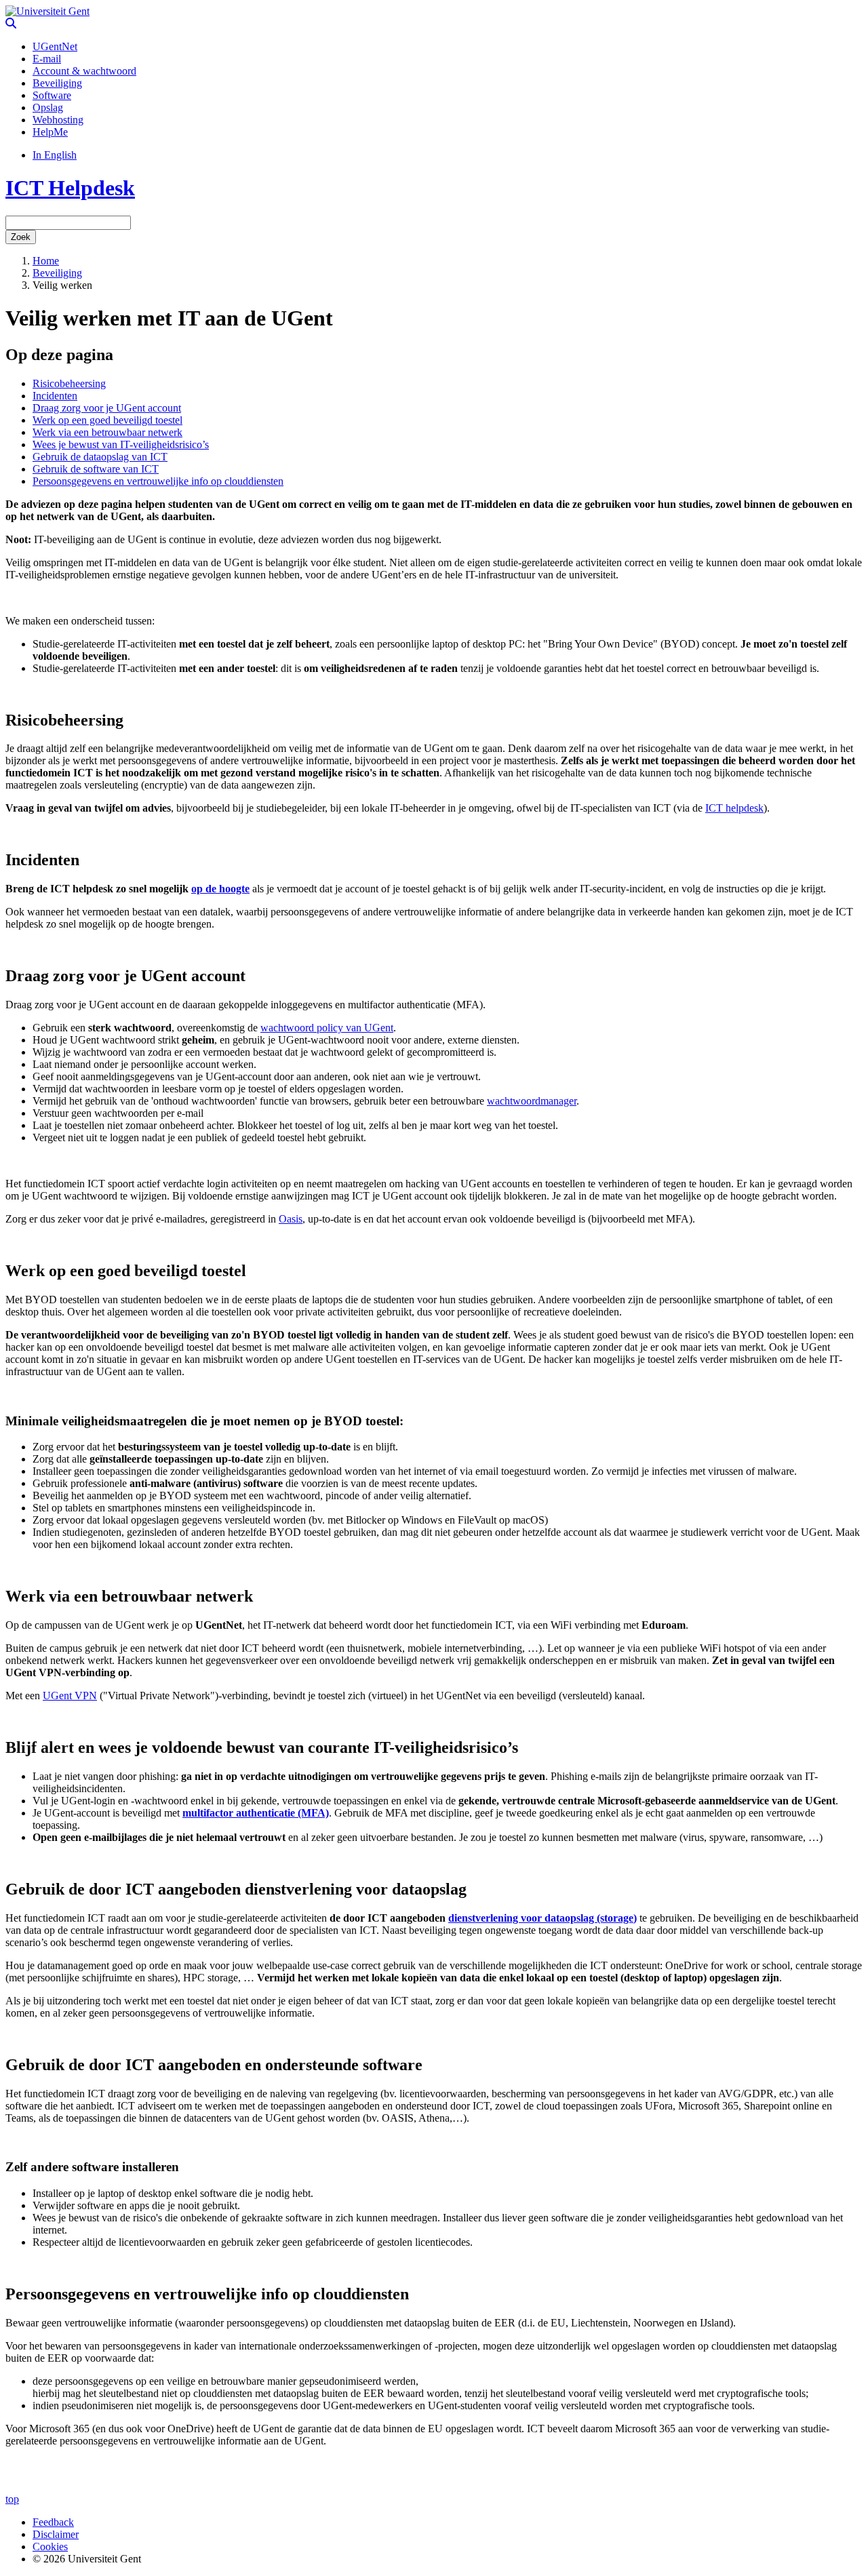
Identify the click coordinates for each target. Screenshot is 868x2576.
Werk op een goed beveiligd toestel (107, 420)
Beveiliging (57, 273)
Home (46, 261)
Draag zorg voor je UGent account (107, 408)
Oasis (291, 1219)
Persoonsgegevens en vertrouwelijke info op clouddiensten (158, 481)
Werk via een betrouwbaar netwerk (107, 432)
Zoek (21, 237)
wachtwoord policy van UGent (327, 1028)
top (12, 2499)
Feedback (53, 2522)
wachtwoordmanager (532, 1101)
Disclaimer (56, 2534)
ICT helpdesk (734, 808)
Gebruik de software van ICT (96, 469)
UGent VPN (70, 1696)
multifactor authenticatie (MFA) (256, 1813)
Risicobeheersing (69, 383)
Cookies (50, 2547)
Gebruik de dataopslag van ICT (100, 457)
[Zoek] (11, 23)
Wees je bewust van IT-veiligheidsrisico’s (121, 444)
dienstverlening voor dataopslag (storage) (542, 1918)
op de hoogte (220, 889)
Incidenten (55, 396)
